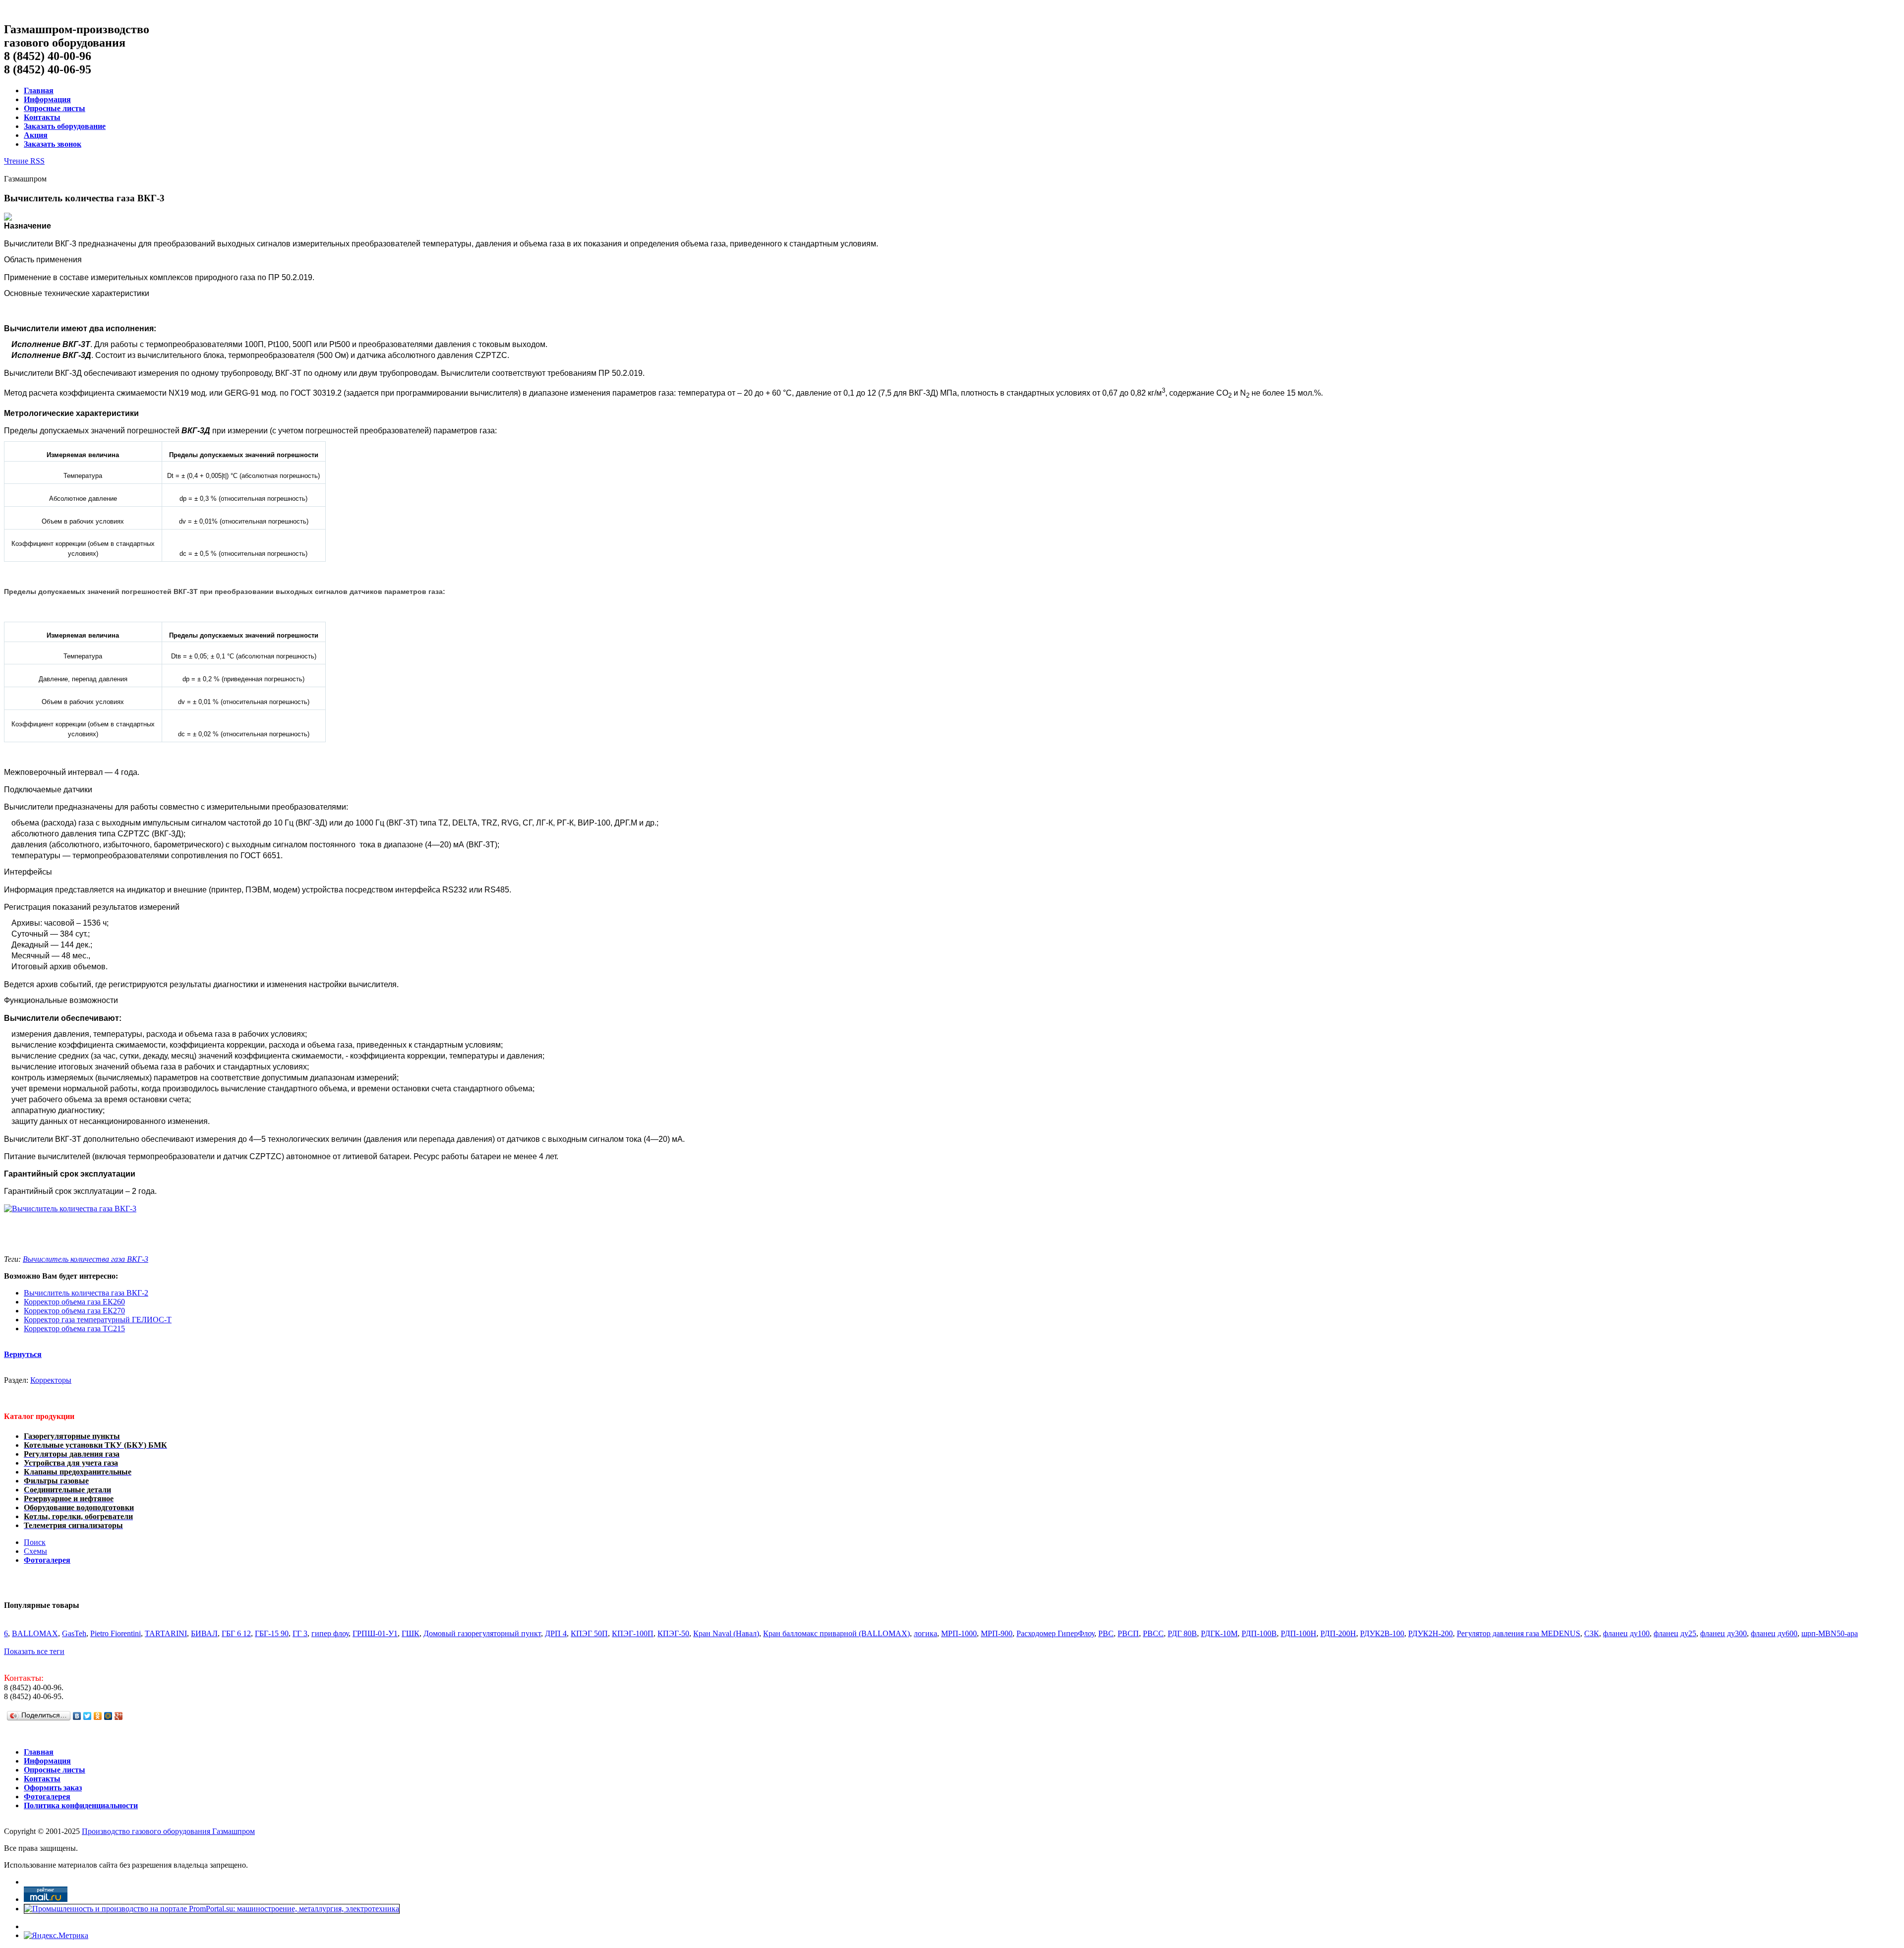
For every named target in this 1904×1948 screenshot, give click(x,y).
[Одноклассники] (98, 1716)
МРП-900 (997, 1633)
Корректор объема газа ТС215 (74, 1328)
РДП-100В (1259, 1633)
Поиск (35, 1542)
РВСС (1153, 1633)
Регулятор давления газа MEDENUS (1518, 1633)
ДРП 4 (556, 1633)
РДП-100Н (1299, 1633)
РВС (1106, 1633)
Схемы (35, 1551)
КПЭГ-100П (633, 1633)
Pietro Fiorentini (116, 1633)
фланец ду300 (1724, 1633)
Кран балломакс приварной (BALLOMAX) (836, 1633)
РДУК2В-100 (1382, 1633)
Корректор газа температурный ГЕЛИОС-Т (98, 1320)
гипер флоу (330, 1633)
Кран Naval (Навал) (726, 1633)
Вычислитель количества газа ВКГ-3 (86, 1259)
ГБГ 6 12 (236, 1633)
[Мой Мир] (108, 1716)
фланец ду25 (1675, 1633)
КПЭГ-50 (673, 1633)
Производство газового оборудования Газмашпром (168, 1831)
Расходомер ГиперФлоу (1055, 1633)
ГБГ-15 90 (272, 1633)
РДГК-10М (1219, 1633)
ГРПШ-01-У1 (375, 1633)
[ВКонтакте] (77, 1716)
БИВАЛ (204, 1633)
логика (925, 1633)
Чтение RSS (24, 161)
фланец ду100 (1626, 1633)
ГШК (411, 1633)
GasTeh (74, 1633)
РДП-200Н (1338, 1633)
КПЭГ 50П (589, 1633)
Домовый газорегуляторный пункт (482, 1633)
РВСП (1128, 1633)
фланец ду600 (1774, 1633)
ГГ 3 (300, 1633)
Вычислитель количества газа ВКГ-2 (86, 1293)
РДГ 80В (1182, 1633)
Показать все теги (34, 1651)
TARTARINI (166, 1633)
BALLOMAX (35, 1633)
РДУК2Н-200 (1430, 1633)
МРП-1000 (959, 1633)
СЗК (1592, 1633)
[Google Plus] (119, 1716)
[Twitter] (88, 1716)
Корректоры (51, 1380)
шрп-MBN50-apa (1830, 1633)
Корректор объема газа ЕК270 (74, 1311)
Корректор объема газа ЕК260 (74, 1302)
